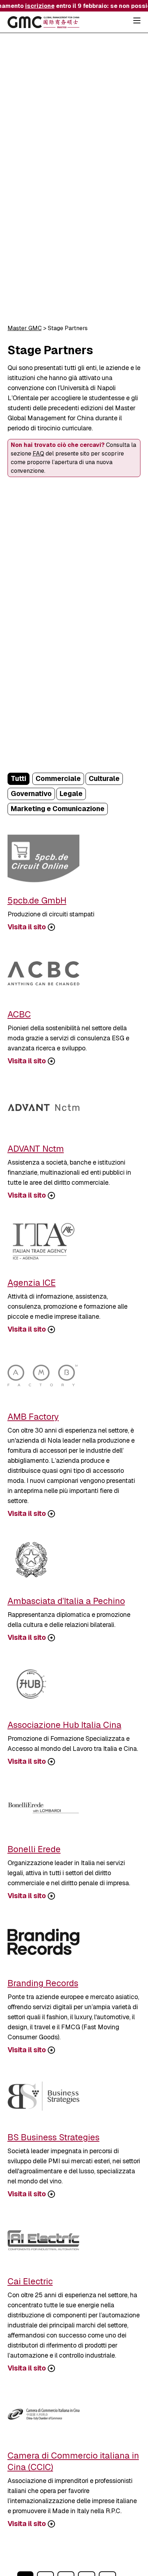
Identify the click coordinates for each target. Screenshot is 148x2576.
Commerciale (58, 779)
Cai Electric (30, 2281)
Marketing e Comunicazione (58, 809)
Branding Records (43, 1983)
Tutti (18, 779)
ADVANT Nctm (36, 1149)
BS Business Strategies (54, 2137)
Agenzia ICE (32, 1283)
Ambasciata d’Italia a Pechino (66, 1601)
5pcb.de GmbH (37, 900)
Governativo (31, 794)
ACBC (19, 1014)
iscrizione (36, 6)
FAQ (38, 454)
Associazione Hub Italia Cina (64, 1725)
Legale (71, 794)
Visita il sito (27, 927)
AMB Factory (33, 1417)
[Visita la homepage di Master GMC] (43, 23)
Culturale (104, 779)
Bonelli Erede (34, 1849)
